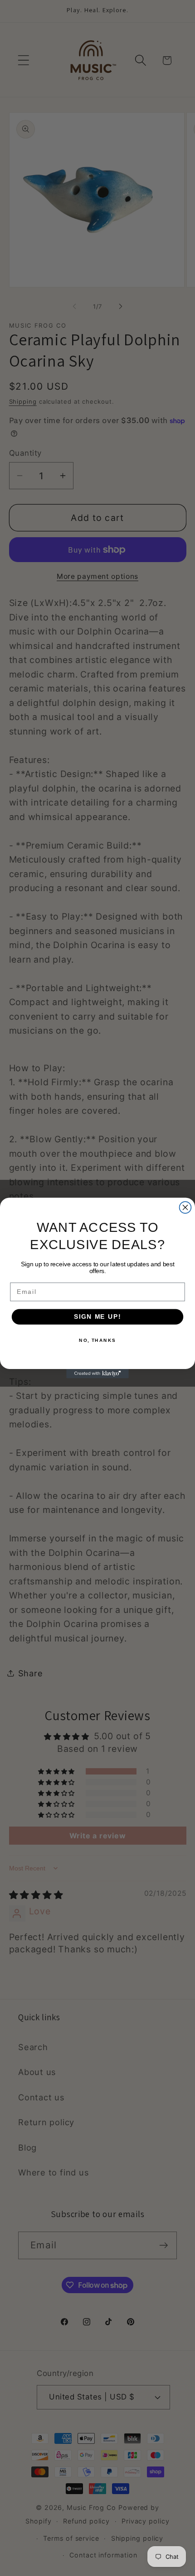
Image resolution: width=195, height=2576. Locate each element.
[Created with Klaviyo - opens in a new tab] (97, 1374)
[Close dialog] (185, 1207)
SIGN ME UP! (97, 1317)
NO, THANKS (97, 1340)
